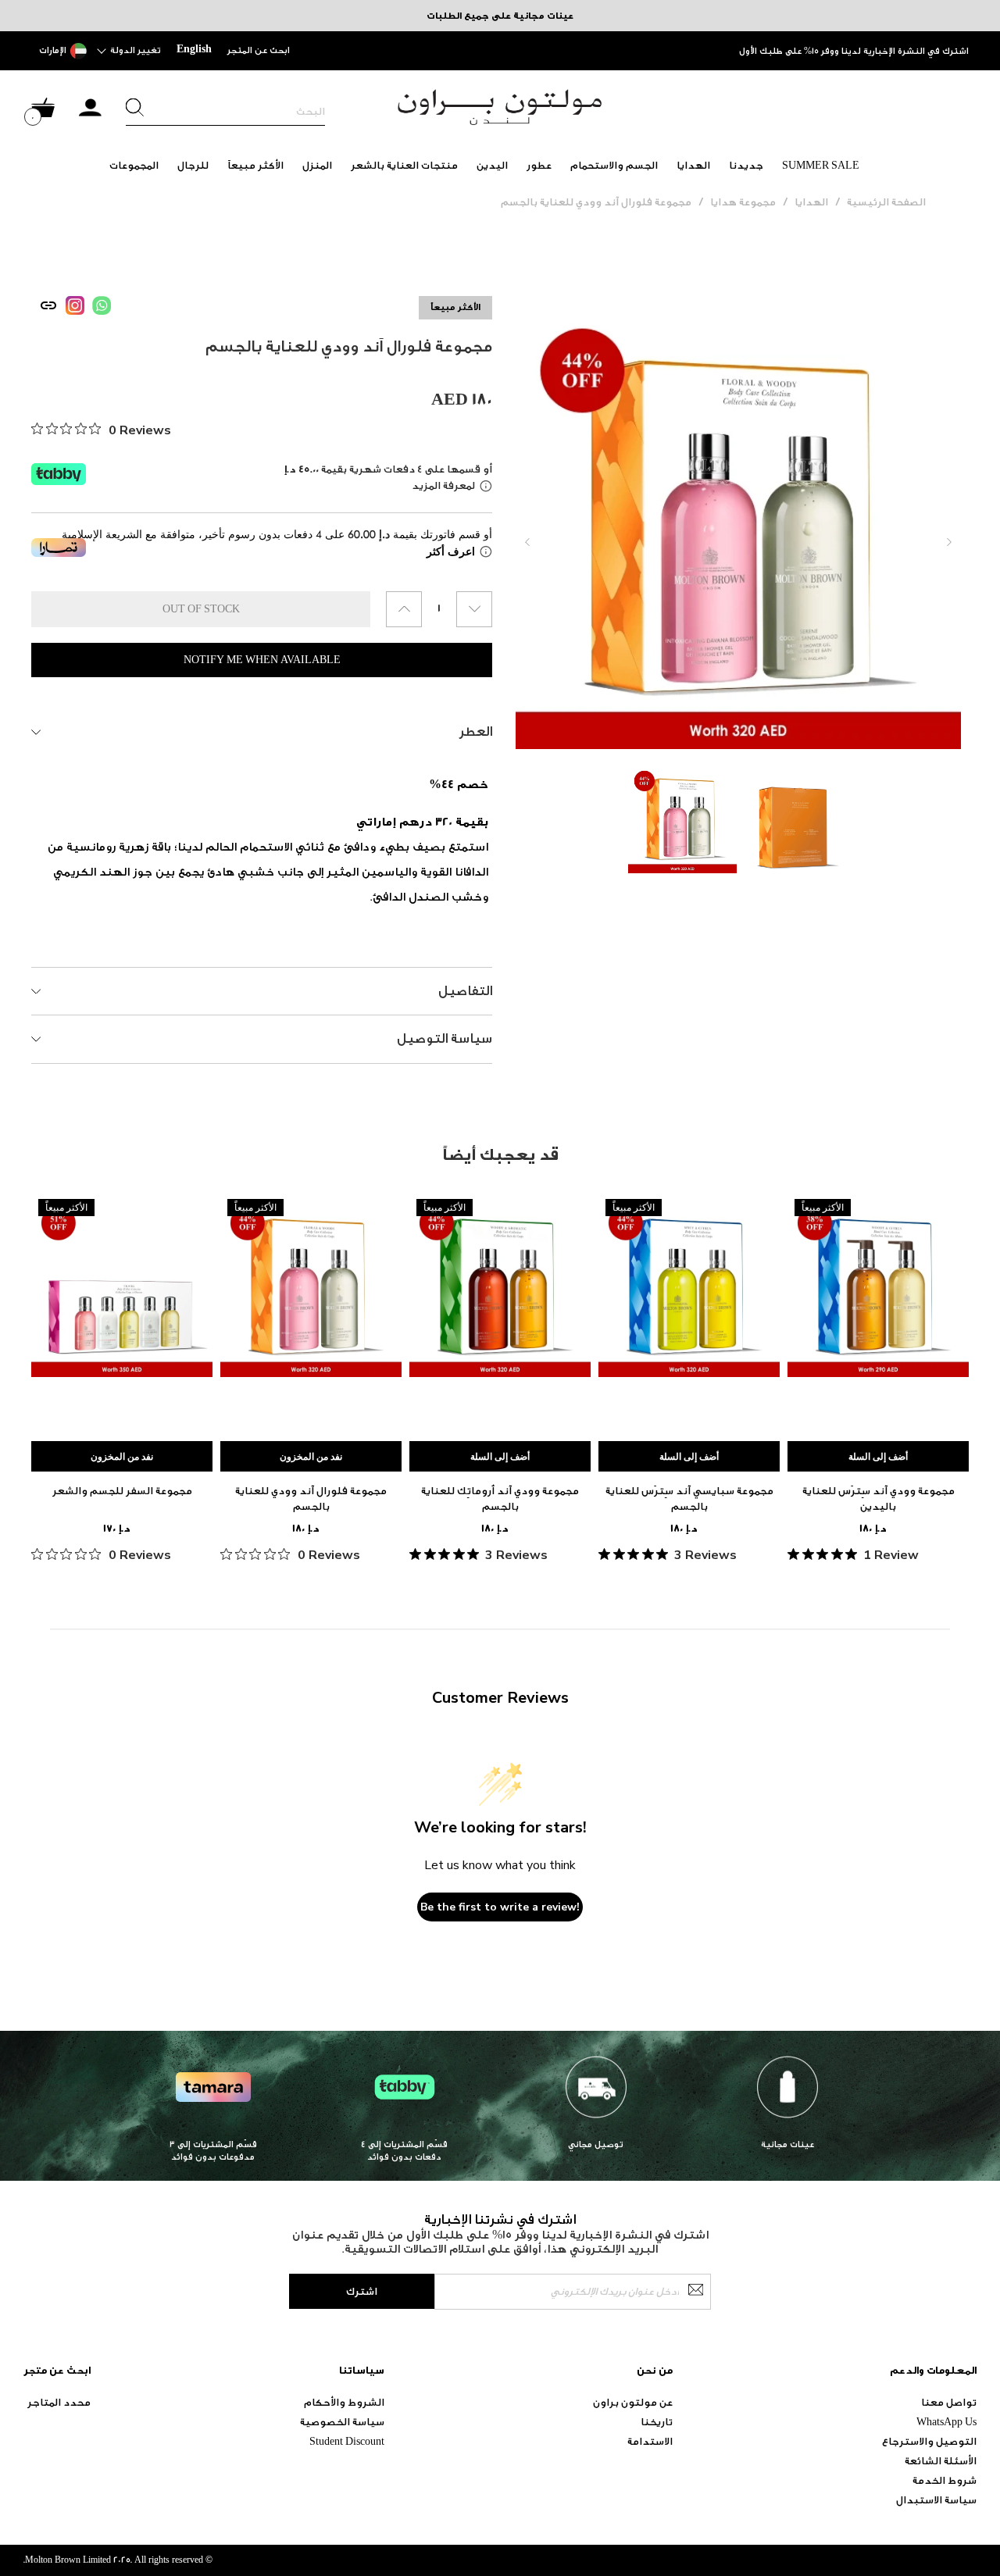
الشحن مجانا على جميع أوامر (913, 51)
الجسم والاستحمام (614, 165)
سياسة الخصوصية (342, 2422)
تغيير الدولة (136, 50)
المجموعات (134, 165)
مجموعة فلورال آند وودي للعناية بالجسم (596, 202)
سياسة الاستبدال (936, 2500)
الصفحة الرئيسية (886, 202)
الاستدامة (650, 2441)
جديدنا (746, 165)
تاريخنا (657, 2422)
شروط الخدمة (945, 2480)
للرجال (193, 165)
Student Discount (347, 2441)
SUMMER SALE (821, 165)
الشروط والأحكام (344, 2402)
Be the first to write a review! (500, 1907)
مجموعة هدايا (743, 202)
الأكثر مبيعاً (255, 165)
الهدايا (693, 165)
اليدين (492, 165)
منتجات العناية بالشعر (404, 165)
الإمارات (53, 50)
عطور (539, 165)
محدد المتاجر (59, 2402)
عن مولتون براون (633, 2402)
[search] (225, 112)
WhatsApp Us (946, 2422)
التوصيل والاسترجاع (929, 2441)
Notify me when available (262, 660)
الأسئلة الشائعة (941, 2461)
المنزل (317, 165)
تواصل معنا (949, 2402)
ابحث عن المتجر (259, 50)
